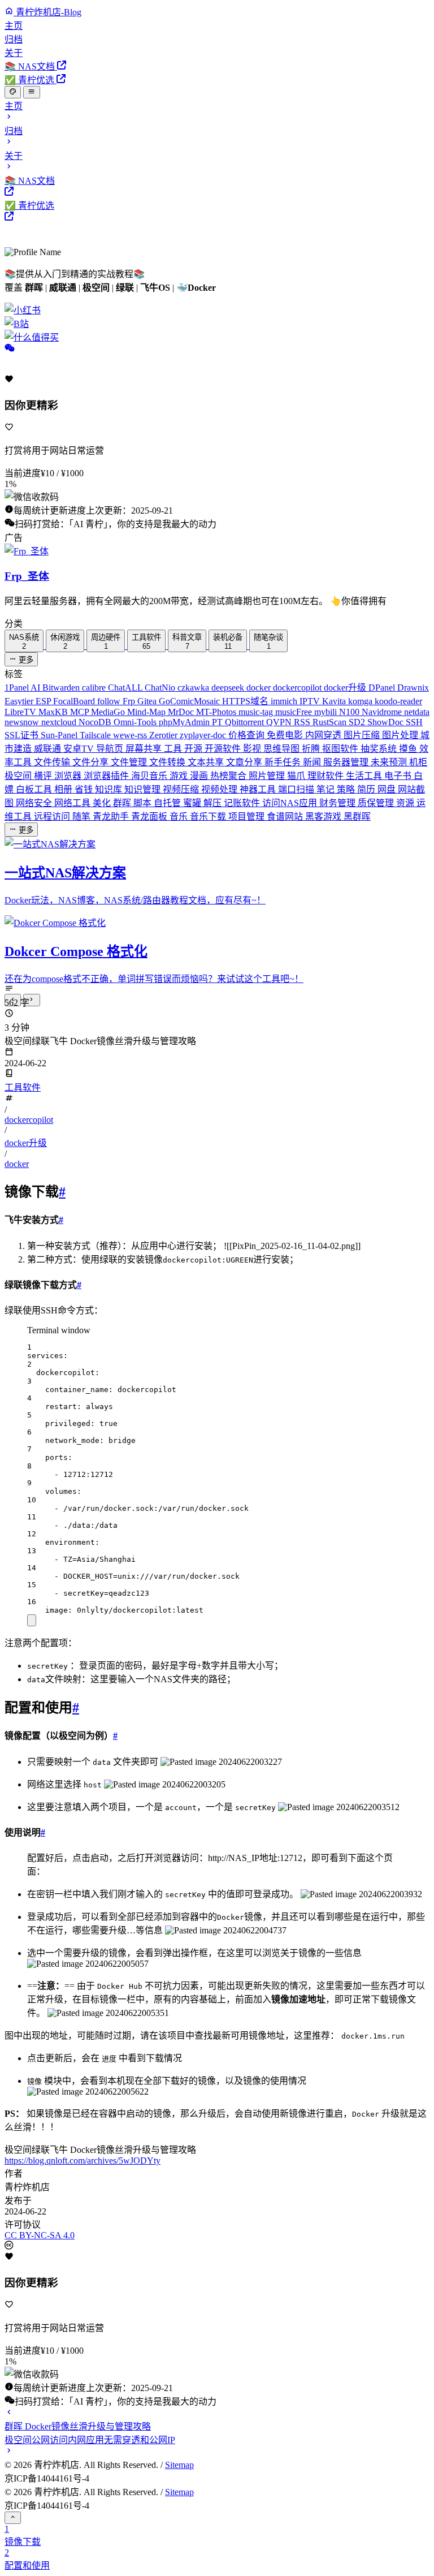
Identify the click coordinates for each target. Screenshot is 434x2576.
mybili (327, 712)
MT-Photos (217, 712)
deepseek (229, 688)
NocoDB (96, 722)
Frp (130, 701)
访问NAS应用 (291, 803)
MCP (81, 712)
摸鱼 (409, 749)
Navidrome (383, 712)
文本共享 (207, 762)
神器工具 (259, 789)
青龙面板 (150, 817)
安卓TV (80, 749)
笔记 (327, 789)
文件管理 (130, 762)
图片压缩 (363, 735)
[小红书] (217, 309)
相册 (64, 789)
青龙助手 (112, 817)
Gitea (148, 701)
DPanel (383, 688)
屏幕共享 (145, 749)
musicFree (295, 712)
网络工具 (73, 803)
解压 (214, 803)
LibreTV (21, 712)
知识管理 (144, 789)
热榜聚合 (229, 776)
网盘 (388, 789)
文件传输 (53, 762)
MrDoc (182, 712)
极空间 (19, 776)
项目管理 (248, 817)
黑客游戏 (324, 817)
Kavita (335, 701)
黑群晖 (357, 817)
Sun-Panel (60, 735)
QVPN (280, 722)
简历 (367, 789)
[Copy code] (32, 1620)
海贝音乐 (150, 776)
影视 (253, 749)
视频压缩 (182, 789)
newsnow (23, 722)
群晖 (123, 803)
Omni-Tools (136, 722)
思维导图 (283, 749)
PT (218, 722)
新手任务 (284, 762)
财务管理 (338, 803)
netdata (417, 712)
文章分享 (245, 762)
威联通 (49, 749)
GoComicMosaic (190, 701)
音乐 (180, 817)
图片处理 (401, 735)
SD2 (358, 722)
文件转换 (168, 762)
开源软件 (224, 749)
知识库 (110, 789)
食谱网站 (286, 817)
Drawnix (413, 688)
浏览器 (69, 776)
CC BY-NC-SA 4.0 (40, 2235)
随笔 (83, 817)
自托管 (168, 803)
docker (260, 688)
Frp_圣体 (27, 576)
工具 (174, 749)
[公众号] (10, 349)
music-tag (257, 712)
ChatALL (126, 688)
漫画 (200, 776)
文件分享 (92, 762)
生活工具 (365, 776)
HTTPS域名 (246, 701)
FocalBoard (75, 701)
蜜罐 (193, 803)
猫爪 (297, 776)
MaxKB (54, 712)
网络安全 (35, 803)
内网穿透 (324, 735)
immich (285, 701)
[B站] (217, 323)
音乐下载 (209, 817)
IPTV (311, 701)
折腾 (312, 749)
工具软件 (23, 1087)
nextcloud (60, 722)
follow (110, 701)
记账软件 (243, 803)
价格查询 (248, 735)
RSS (303, 722)
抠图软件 (341, 749)
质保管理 (377, 803)
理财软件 (327, 776)
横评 (44, 776)
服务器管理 (347, 762)
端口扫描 (297, 789)
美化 (103, 803)
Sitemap (179, 2465)
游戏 (180, 776)
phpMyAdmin (185, 722)
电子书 (399, 776)
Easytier (20, 701)
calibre (95, 688)
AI (36, 688)
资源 (406, 803)
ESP (44, 701)
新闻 (313, 762)
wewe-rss (131, 735)
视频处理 (220, 789)
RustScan (331, 722)
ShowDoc (387, 722)
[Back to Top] (13, 2518)
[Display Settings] (13, 92)
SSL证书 (23, 735)
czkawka (194, 688)
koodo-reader (398, 701)
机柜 (418, 762)
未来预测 (390, 762)
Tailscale (96, 735)
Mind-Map (147, 712)
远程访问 (53, 817)
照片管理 (268, 776)
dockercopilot (298, 688)
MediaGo (109, 712)
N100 (350, 712)
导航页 (111, 749)
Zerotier (164, 735)
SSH (414, 722)
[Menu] (31, 92)
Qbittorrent (246, 722)
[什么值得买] (217, 337)
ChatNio (161, 688)
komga (361, 701)
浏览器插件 (107, 776)
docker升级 (346, 688)
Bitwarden (62, 688)
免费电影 (286, 735)
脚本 (144, 803)
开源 (194, 749)
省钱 (85, 789)
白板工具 (35, 789)
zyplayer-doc (204, 735)
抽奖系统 (380, 749)
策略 (347, 789)
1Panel (18, 688)
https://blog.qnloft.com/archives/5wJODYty (83, 2161)
